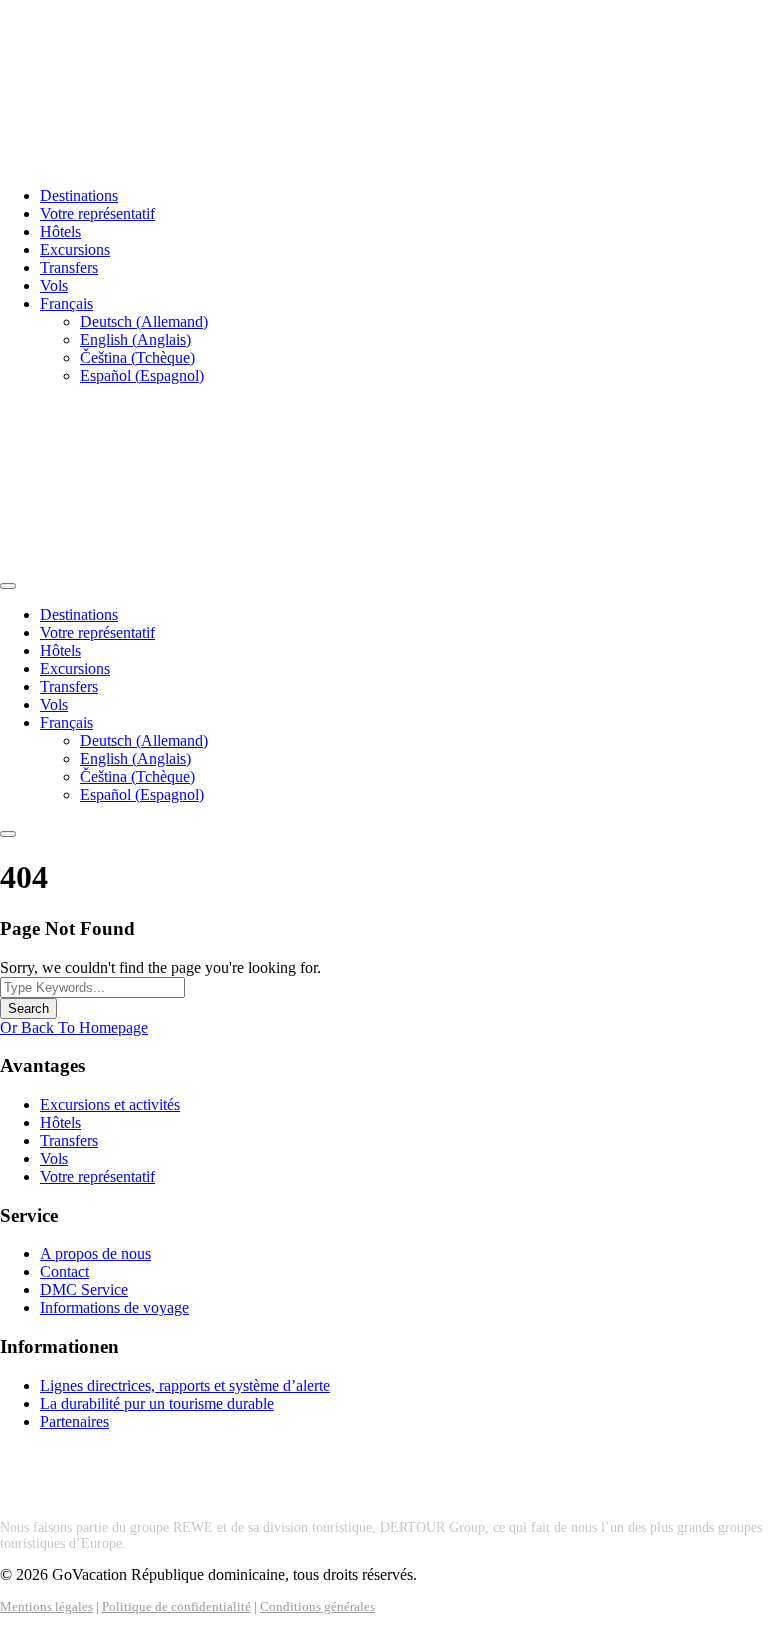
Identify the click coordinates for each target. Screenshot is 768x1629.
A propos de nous (95, 1253)
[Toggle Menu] (8, 586)
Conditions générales (317, 1606)
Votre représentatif (97, 213)
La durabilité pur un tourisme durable (157, 1403)
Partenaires (74, 1421)
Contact (64, 1271)
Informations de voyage (114, 1307)
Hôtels (60, 231)
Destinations (79, 195)
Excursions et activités (110, 1104)
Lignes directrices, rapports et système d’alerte (185, 1385)
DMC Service (84, 1289)
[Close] (8, 834)
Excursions (75, 249)
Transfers (69, 267)
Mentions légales (46, 1606)
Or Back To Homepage (74, 1027)
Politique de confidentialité (176, 1606)
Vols (54, 285)
